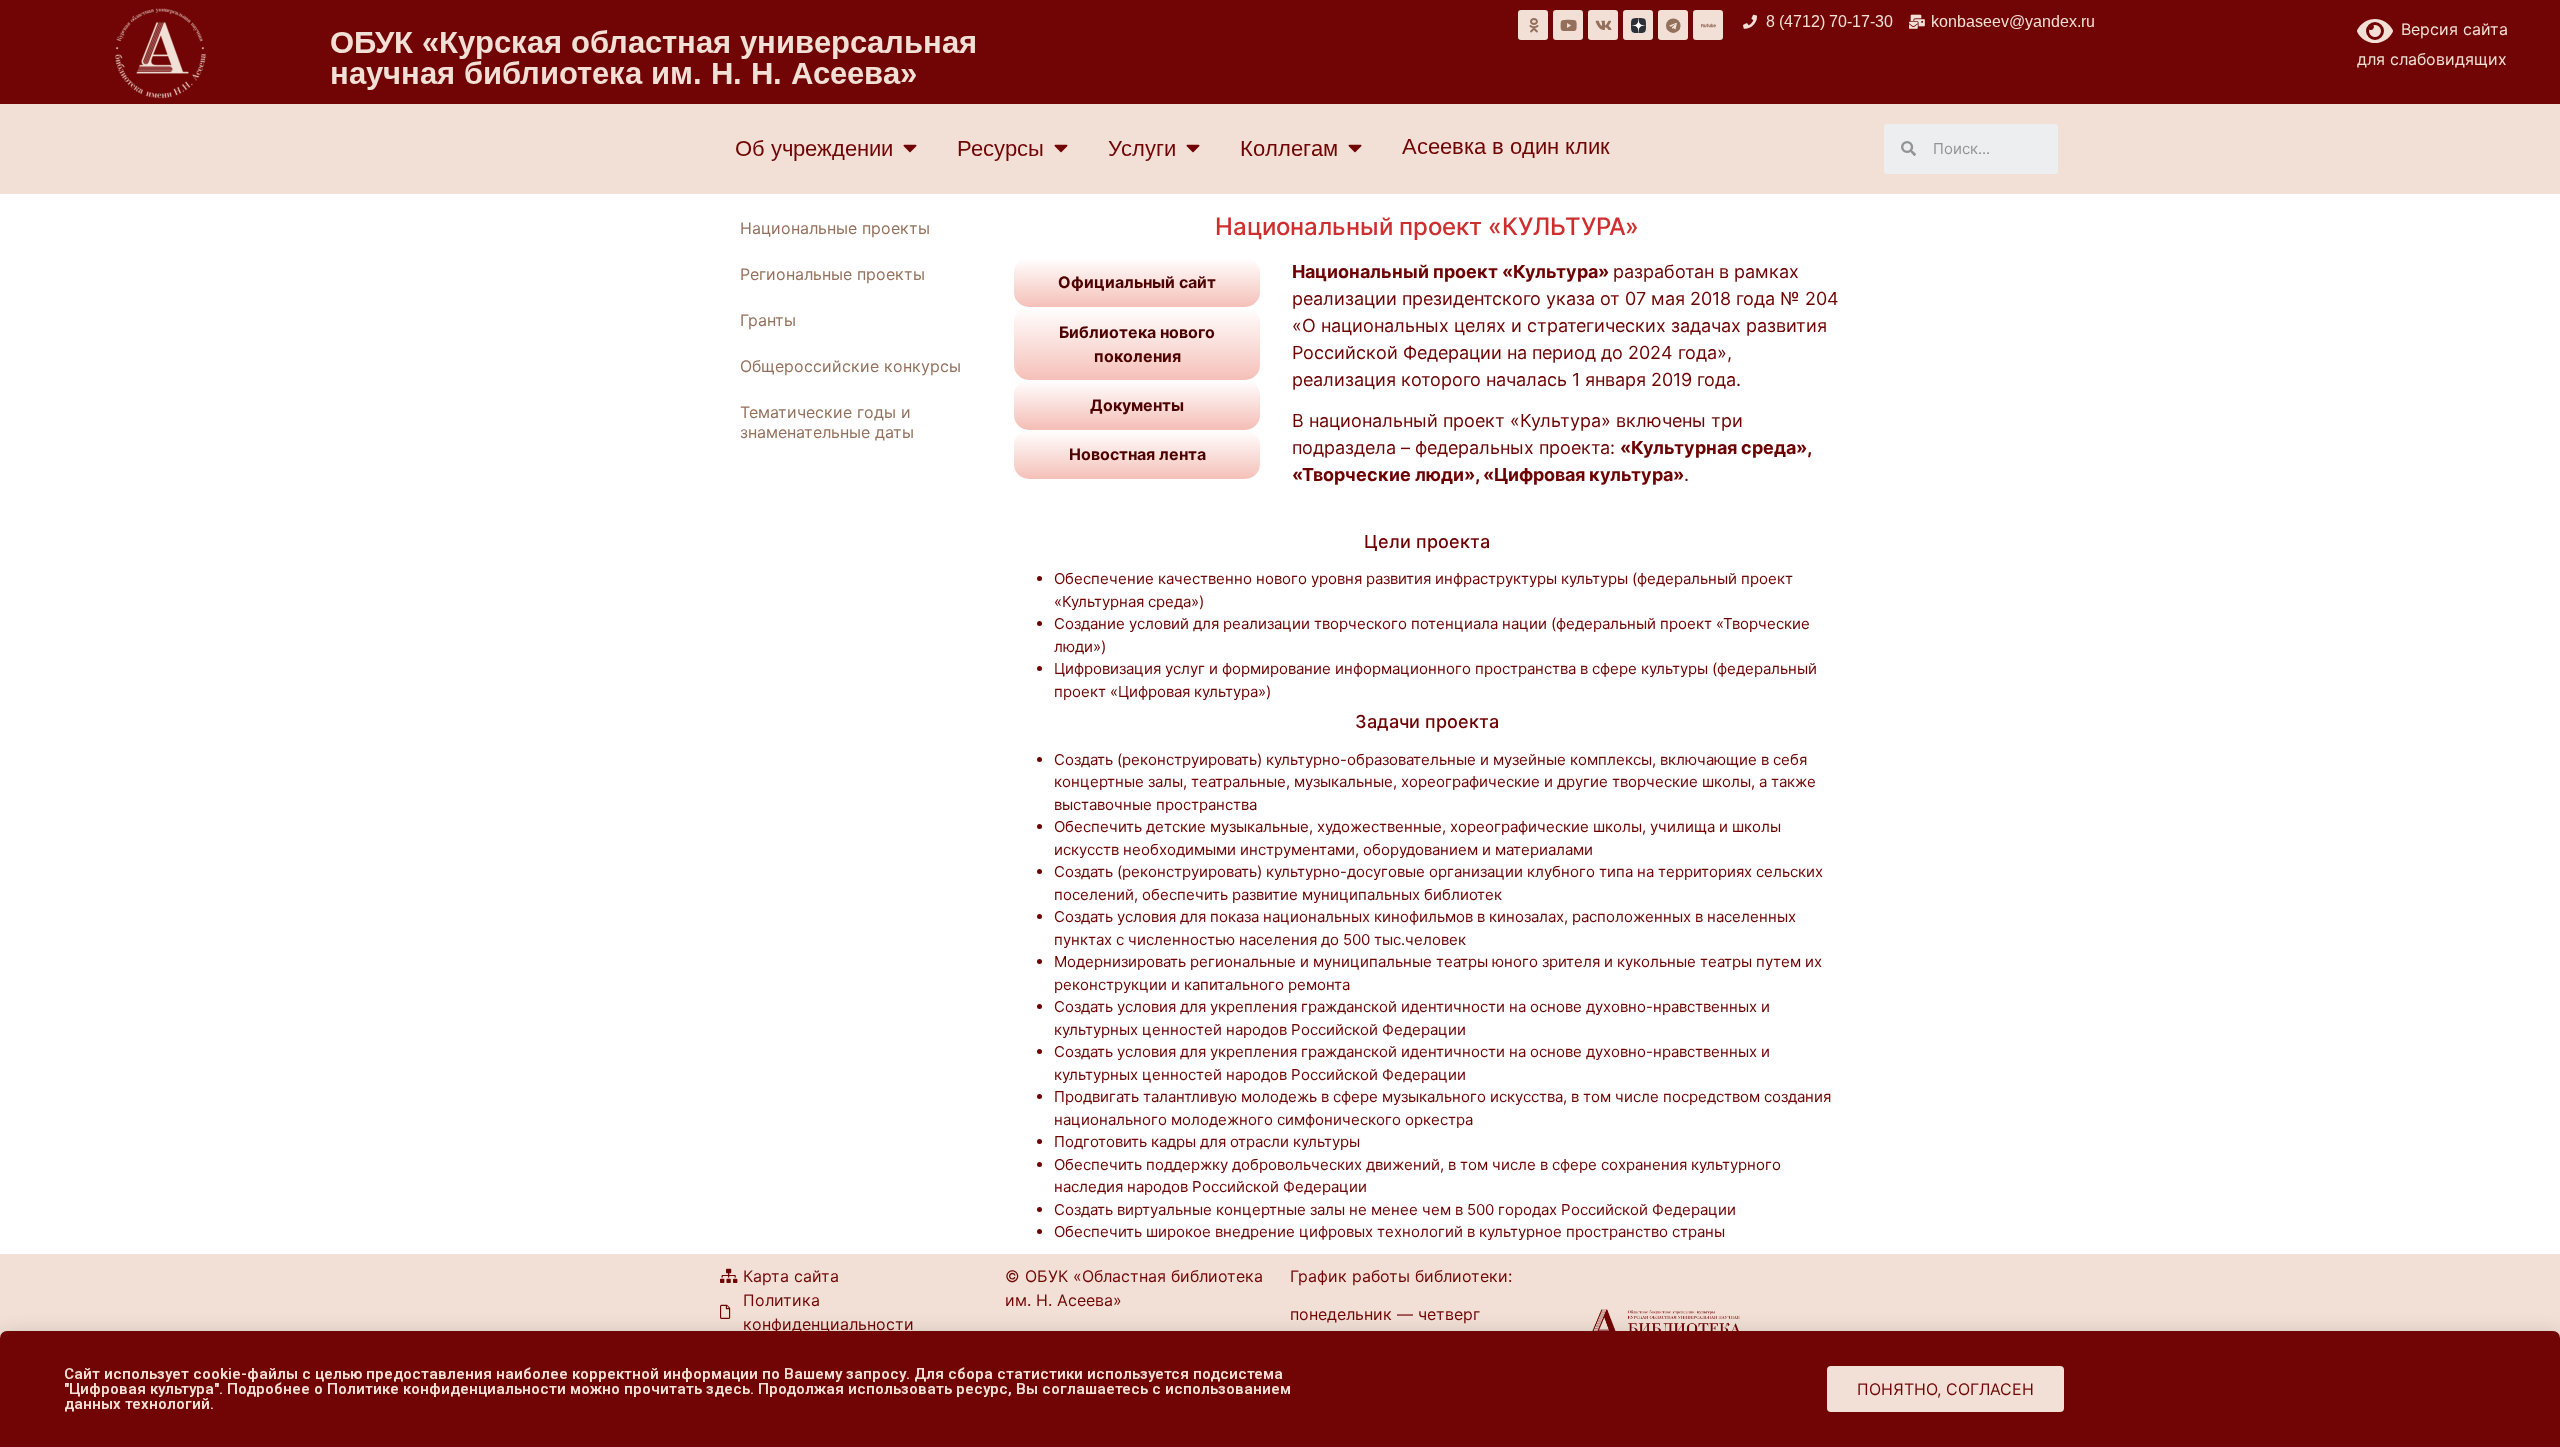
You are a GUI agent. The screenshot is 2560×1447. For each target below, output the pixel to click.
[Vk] (1603, 25)
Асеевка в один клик (1506, 146)
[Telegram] (1673, 25)
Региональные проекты (832, 274)
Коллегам (1289, 148)
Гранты (768, 320)
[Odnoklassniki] (1533, 25)
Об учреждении (814, 148)
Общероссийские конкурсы (850, 366)
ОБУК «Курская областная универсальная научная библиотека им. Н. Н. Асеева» (653, 58)
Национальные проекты (835, 228)
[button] (1945, 1389)
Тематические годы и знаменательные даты (827, 422)
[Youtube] (1568, 25)
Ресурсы (1000, 148)
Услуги (1142, 148)
